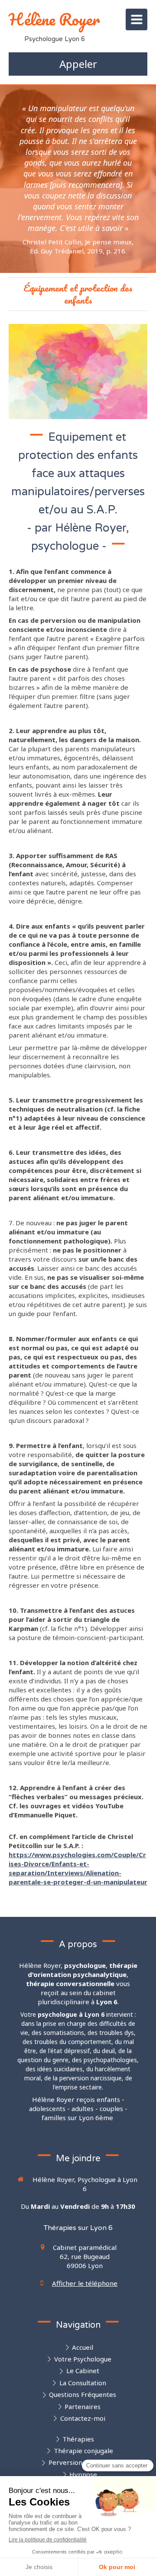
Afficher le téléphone (85, 2283)
